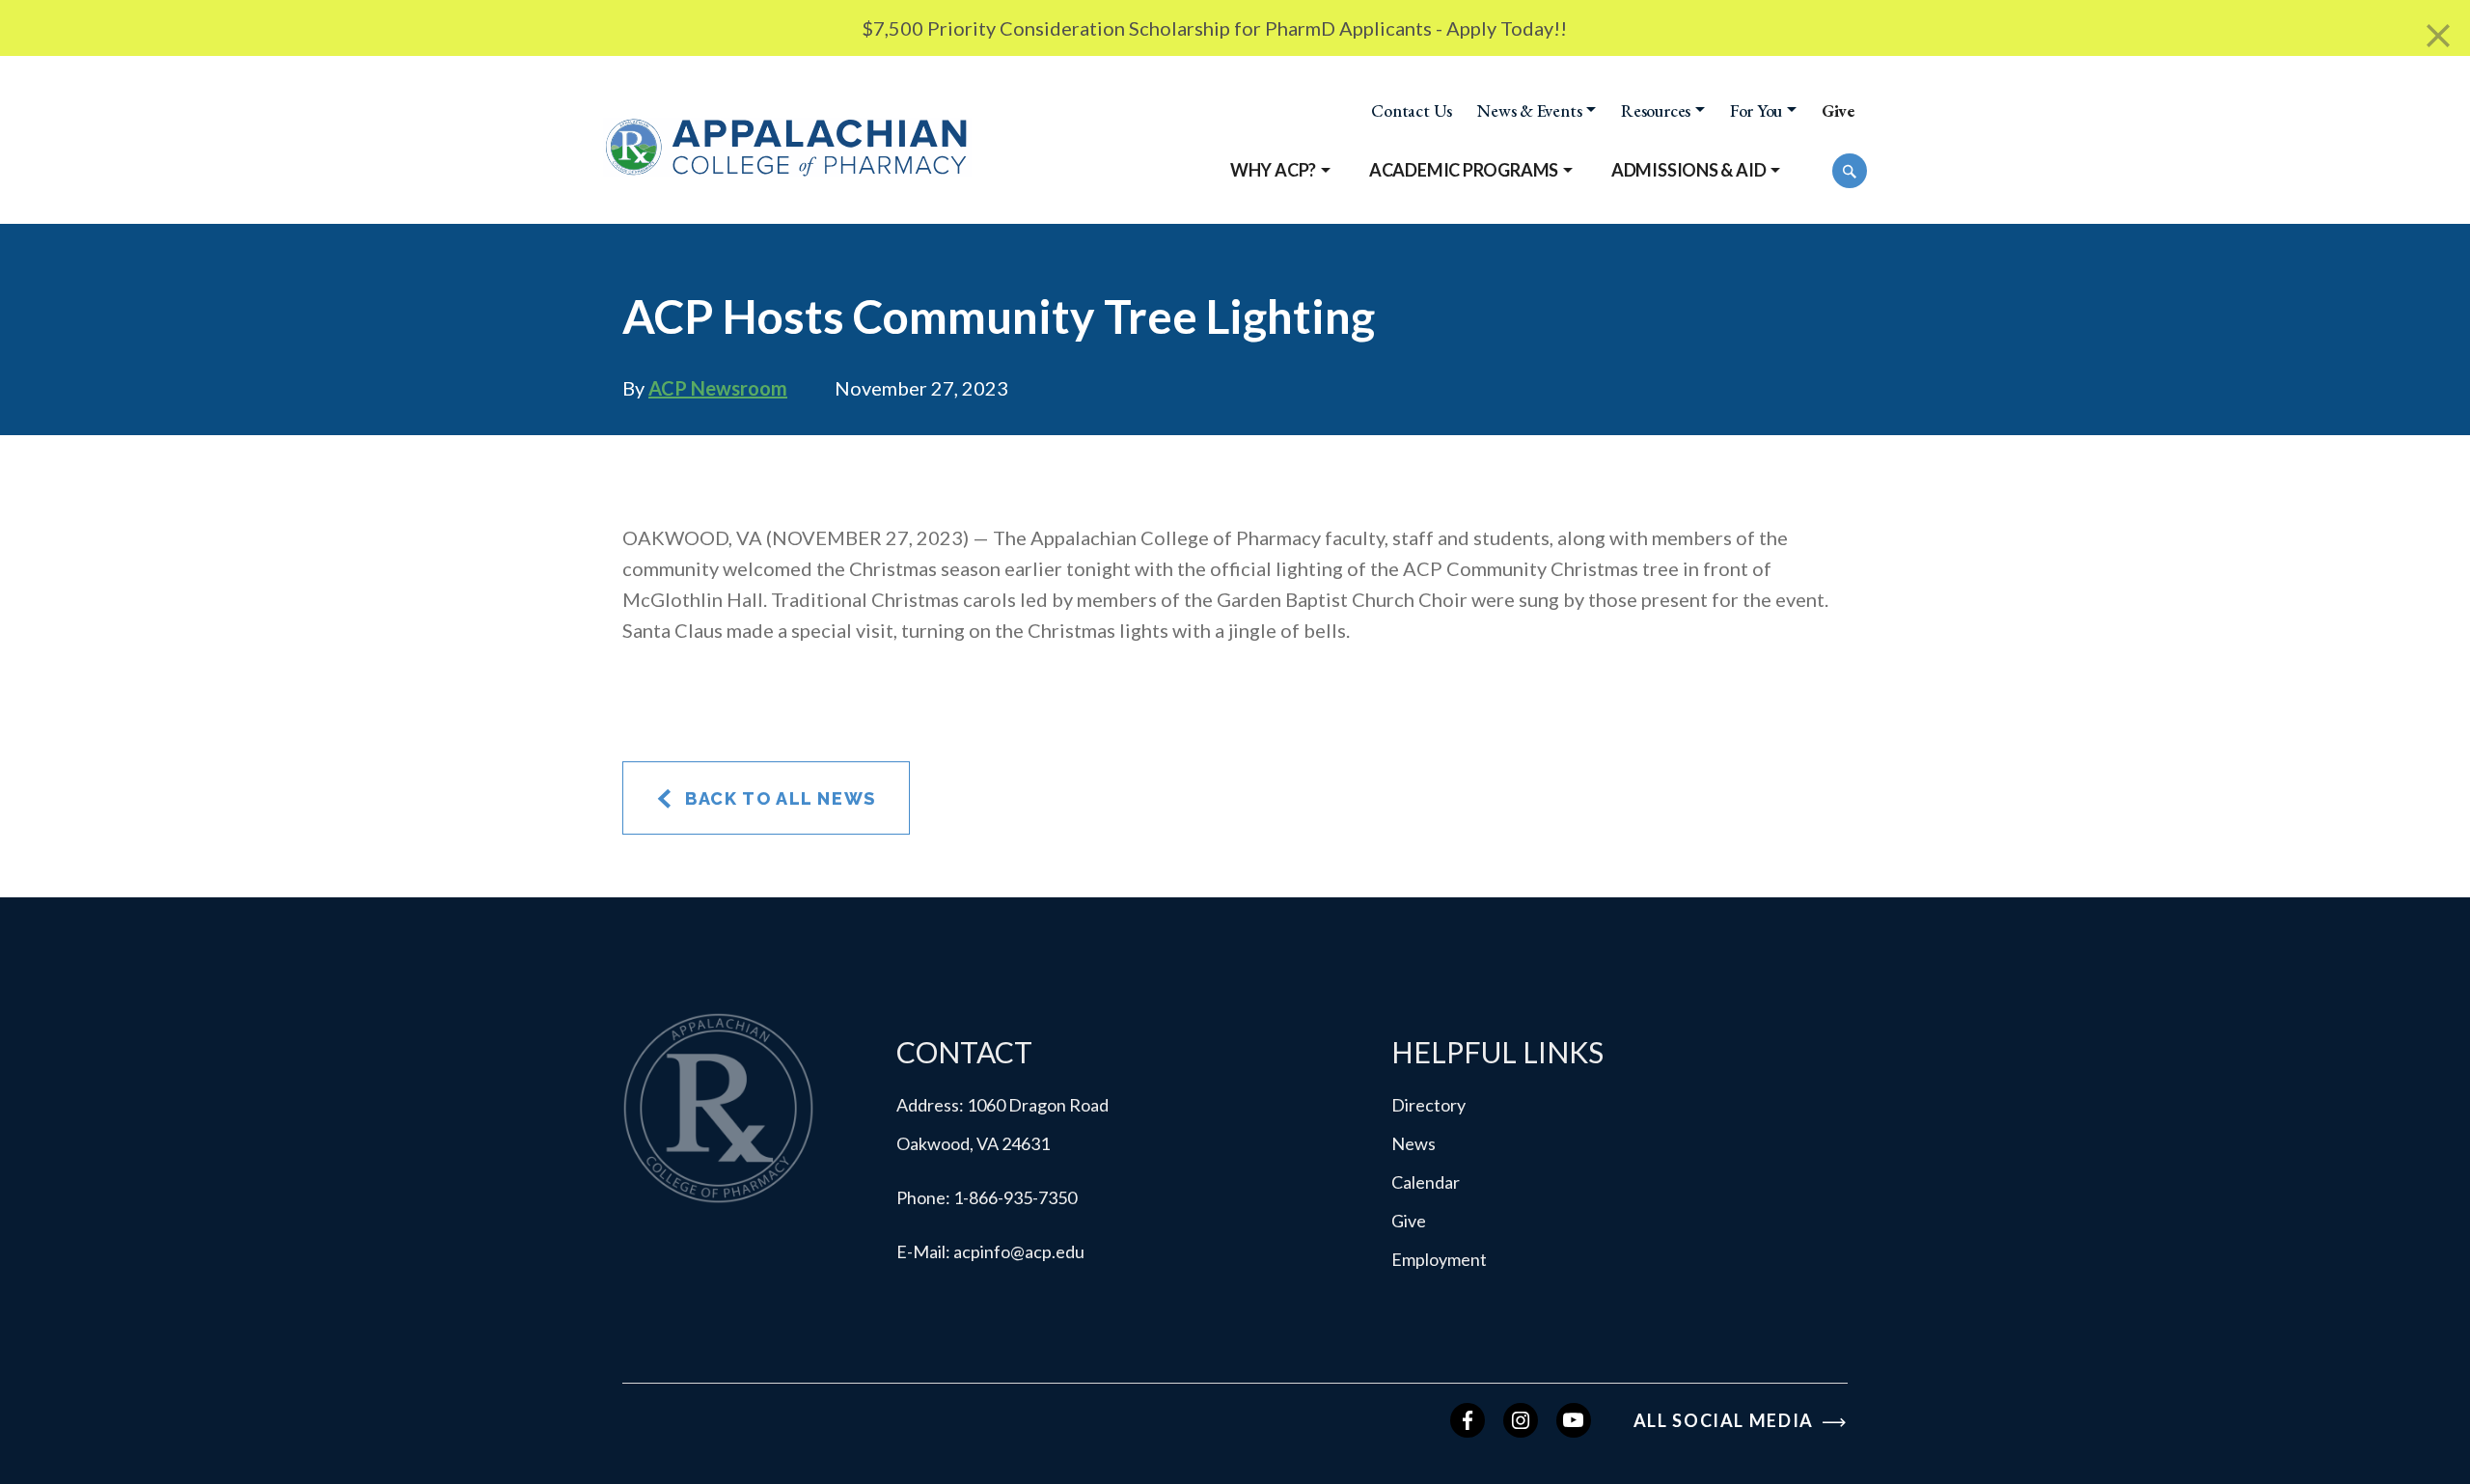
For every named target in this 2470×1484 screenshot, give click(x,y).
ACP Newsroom (718, 388)
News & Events (1529, 111)
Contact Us (1412, 111)
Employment (1439, 1259)
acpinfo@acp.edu (1019, 1251)
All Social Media (1726, 1420)
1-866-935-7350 (1015, 1197)
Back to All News (778, 798)
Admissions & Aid (1689, 170)
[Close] (2438, 36)
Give (1838, 111)
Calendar (1426, 1182)
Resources (1656, 111)
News (1413, 1143)
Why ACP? (1273, 170)
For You (1756, 111)
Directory (1428, 1105)
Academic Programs (1464, 170)
